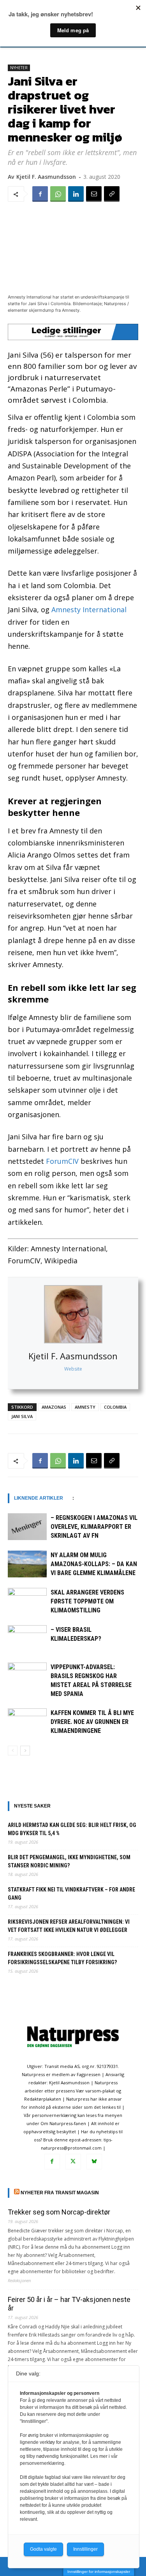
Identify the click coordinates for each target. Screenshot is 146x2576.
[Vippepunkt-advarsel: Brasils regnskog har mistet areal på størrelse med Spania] (27, 1676)
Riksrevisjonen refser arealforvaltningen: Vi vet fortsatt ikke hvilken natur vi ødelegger (69, 1926)
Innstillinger (85, 2549)
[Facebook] (40, 194)
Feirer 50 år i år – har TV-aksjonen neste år (69, 2304)
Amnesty (85, 1407)
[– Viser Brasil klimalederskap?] (27, 1639)
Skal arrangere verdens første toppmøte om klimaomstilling (87, 1601)
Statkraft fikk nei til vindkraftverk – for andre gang (71, 1894)
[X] (73, 2162)
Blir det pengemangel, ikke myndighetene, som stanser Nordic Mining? (69, 1861)
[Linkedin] (76, 194)
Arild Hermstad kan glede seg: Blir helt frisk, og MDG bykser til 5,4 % (72, 1829)
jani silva (22, 1416)
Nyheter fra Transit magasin (60, 2193)
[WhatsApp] (58, 194)
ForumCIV (62, 1161)
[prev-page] (13, 1751)
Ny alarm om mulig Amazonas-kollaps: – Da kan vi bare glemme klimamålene (94, 1564)
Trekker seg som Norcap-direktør (59, 2212)
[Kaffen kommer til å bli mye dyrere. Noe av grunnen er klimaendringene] (27, 1722)
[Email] (94, 194)
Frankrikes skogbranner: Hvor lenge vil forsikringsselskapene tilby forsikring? (62, 1958)
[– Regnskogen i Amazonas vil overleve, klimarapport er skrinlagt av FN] (27, 1527)
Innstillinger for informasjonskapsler (99, 2572)
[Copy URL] (112, 194)
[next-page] (25, 1751)
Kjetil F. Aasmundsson (73, 1356)
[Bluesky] (94, 2162)
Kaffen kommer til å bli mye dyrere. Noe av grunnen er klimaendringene (92, 1722)
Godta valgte (43, 2549)
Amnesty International (89, 610)
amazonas (54, 1407)
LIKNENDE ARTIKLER (39, 1498)
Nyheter (19, 68)
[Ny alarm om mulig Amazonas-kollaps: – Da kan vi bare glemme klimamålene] (27, 1564)
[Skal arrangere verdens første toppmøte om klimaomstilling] (27, 1601)
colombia (115, 1407)
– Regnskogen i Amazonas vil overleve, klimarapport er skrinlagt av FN (94, 1527)
